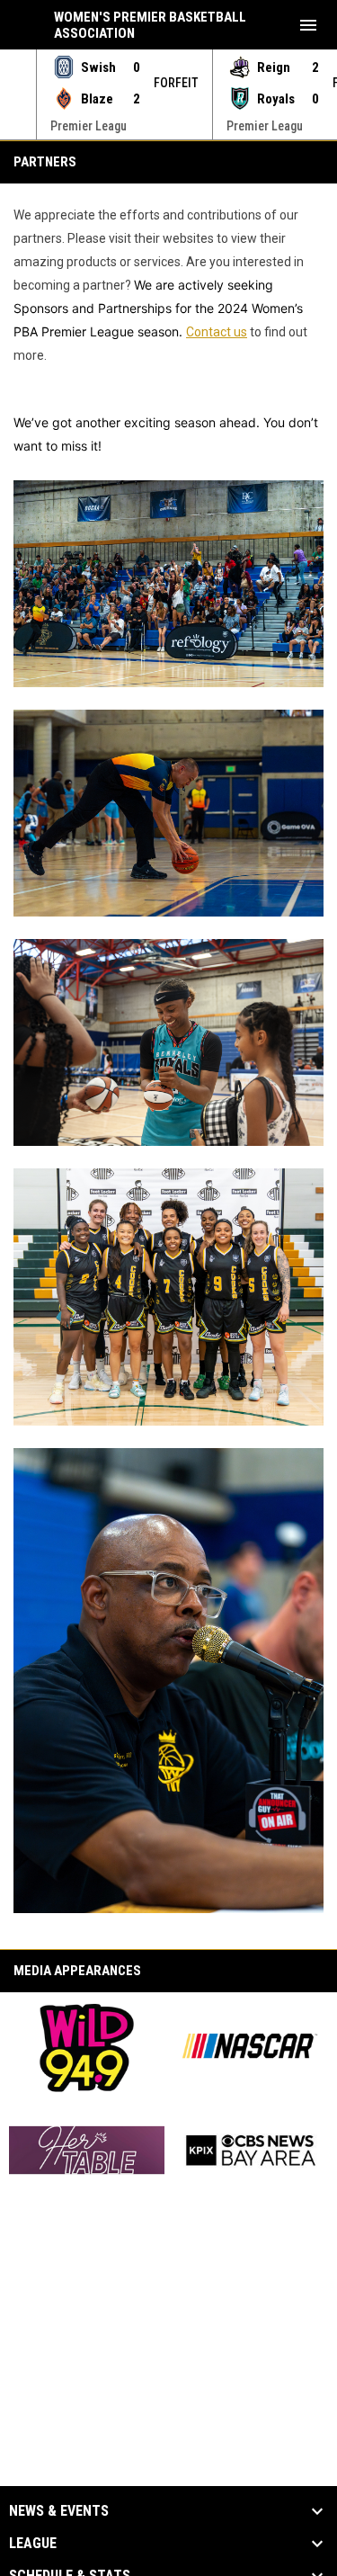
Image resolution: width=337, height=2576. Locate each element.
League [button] (33, 2544)
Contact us (217, 332)
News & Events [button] (59, 2511)
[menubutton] (308, 25)
